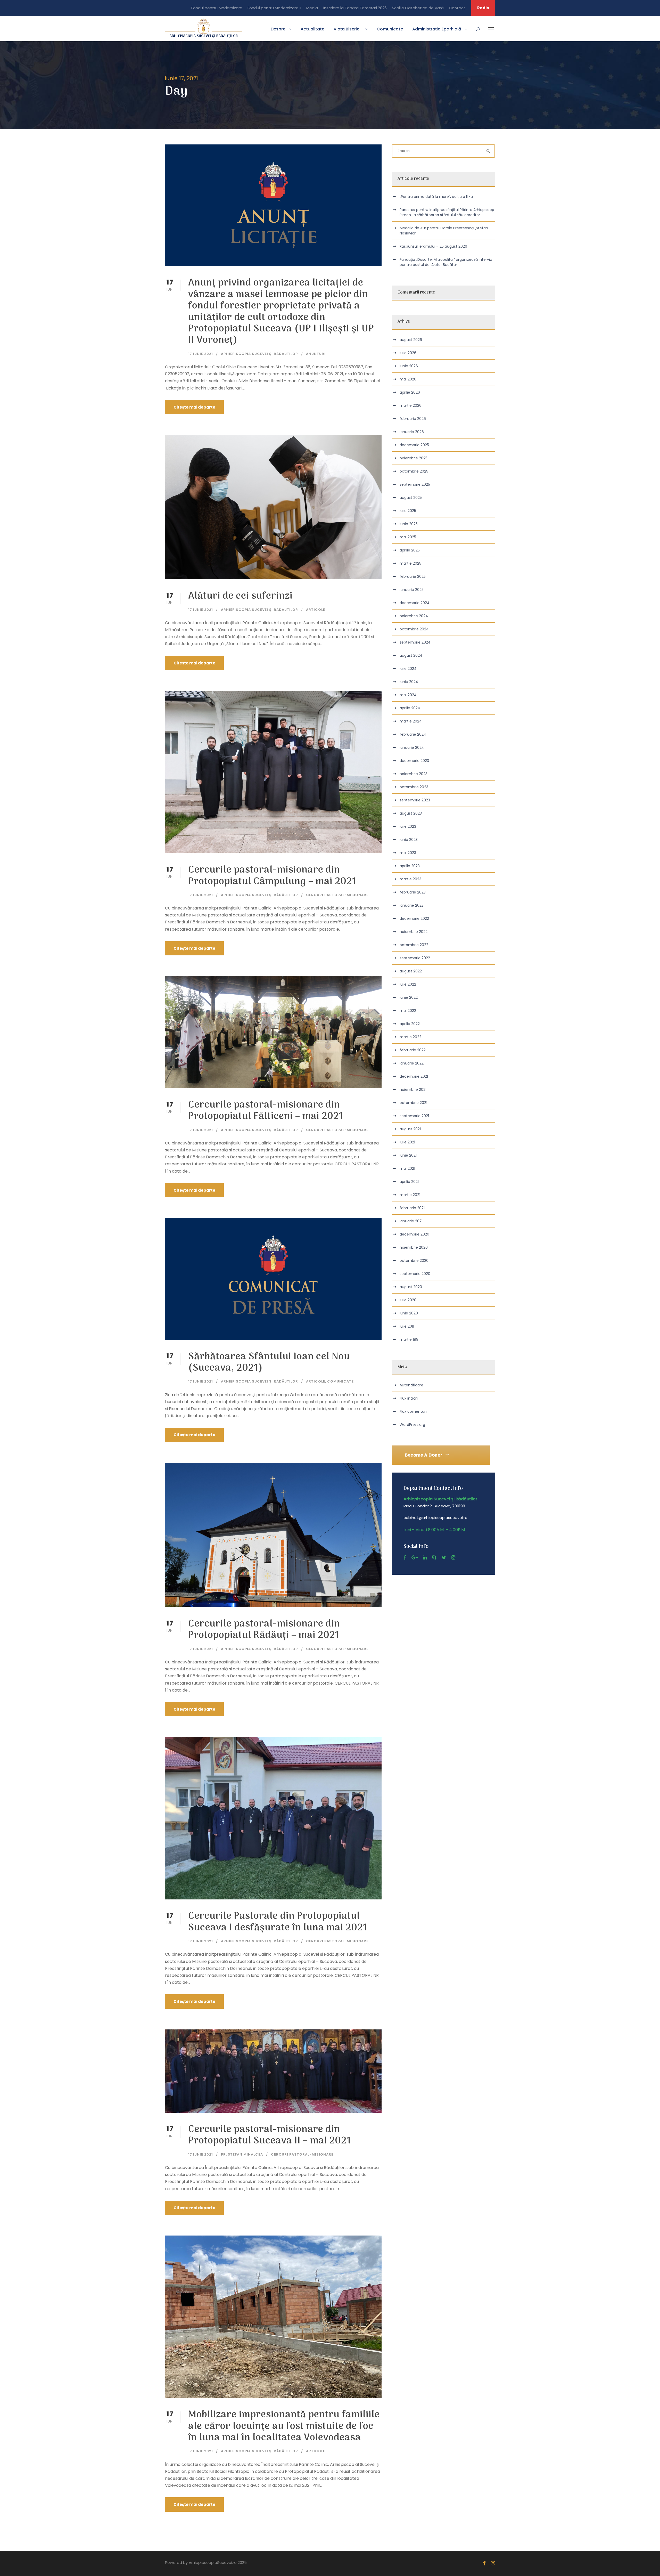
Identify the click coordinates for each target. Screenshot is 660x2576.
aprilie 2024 (410, 708)
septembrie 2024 (415, 642)
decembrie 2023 (414, 761)
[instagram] (453, 1558)
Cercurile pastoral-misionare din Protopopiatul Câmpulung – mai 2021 (272, 876)
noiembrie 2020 (414, 1247)
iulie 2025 (408, 511)
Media (312, 8)
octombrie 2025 (414, 471)
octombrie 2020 (414, 1261)
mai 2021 (407, 1168)
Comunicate (390, 29)
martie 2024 (411, 721)
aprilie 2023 (410, 866)
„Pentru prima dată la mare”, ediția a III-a (436, 197)
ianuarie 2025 (412, 590)
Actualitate (312, 29)
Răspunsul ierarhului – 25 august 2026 (433, 246)
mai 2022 (408, 1011)
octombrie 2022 (414, 945)
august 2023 (411, 813)
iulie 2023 (408, 826)
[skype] (434, 1558)
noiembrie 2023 (414, 774)
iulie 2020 (408, 1300)
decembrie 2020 (414, 1234)
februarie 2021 (412, 1208)
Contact (457, 8)
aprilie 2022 (410, 1024)
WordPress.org (412, 1425)
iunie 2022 (409, 997)
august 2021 (410, 1129)
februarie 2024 (413, 734)
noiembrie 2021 (413, 1090)
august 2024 (411, 655)
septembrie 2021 (414, 1116)
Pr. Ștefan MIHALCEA (242, 2154)
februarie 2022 (413, 1050)
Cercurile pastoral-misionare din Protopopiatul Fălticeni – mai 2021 (266, 1111)
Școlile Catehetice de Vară (418, 8)
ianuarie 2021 (411, 1221)
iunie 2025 (409, 524)
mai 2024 (408, 695)
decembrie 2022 (414, 919)
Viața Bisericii (348, 29)
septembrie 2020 (415, 1274)
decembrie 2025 (414, 445)
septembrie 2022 (415, 958)
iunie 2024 (409, 682)
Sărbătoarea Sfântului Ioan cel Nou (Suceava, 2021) (269, 1363)
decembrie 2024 (415, 603)
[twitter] (444, 1558)
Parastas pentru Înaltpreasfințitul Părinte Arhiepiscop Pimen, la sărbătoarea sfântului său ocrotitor (447, 212)
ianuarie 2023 (412, 905)
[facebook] (405, 1558)
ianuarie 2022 (412, 1063)
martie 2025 (410, 563)
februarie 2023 (413, 892)
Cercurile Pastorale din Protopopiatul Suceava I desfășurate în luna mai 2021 (278, 1922)
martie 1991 (410, 1339)
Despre (278, 29)
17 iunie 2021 (201, 354)
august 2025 (411, 498)
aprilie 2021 (409, 1182)
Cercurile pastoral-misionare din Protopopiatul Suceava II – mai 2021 (270, 2135)
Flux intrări (409, 1398)
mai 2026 (408, 379)
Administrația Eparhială (437, 29)
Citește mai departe (194, 407)
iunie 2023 (409, 840)
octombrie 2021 (413, 1103)
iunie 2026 (409, 366)
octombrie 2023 (414, 787)
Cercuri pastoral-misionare (337, 895)
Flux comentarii (413, 1411)
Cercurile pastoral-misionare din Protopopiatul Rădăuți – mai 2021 (264, 1630)
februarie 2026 (413, 419)
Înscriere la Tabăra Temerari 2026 (355, 8)
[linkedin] (425, 1558)
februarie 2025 (413, 576)
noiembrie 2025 (414, 458)
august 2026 (411, 340)
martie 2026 (411, 405)
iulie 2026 (408, 353)
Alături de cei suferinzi (240, 596)
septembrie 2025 (415, 484)
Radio (483, 8)
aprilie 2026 (410, 392)
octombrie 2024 (414, 629)
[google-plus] (415, 1558)
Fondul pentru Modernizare (217, 8)
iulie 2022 (408, 984)
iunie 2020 (409, 1313)
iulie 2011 (407, 1326)
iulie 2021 (407, 1142)
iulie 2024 (408, 669)
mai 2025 (408, 537)
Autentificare (411, 1385)
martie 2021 (410, 1195)
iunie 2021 (408, 1155)
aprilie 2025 (410, 550)
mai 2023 (408, 853)
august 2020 (411, 1287)
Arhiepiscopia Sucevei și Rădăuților (259, 354)
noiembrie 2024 (414, 616)
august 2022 (411, 971)
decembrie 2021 (414, 1076)
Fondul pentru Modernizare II (274, 8)
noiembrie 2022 (414, 932)
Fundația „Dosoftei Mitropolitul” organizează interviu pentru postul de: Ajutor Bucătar (446, 262)
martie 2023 (410, 879)
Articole (316, 610)
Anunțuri (316, 354)
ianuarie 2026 (412, 432)
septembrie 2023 (415, 800)
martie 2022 (410, 1037)
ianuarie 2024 (412, 747)
